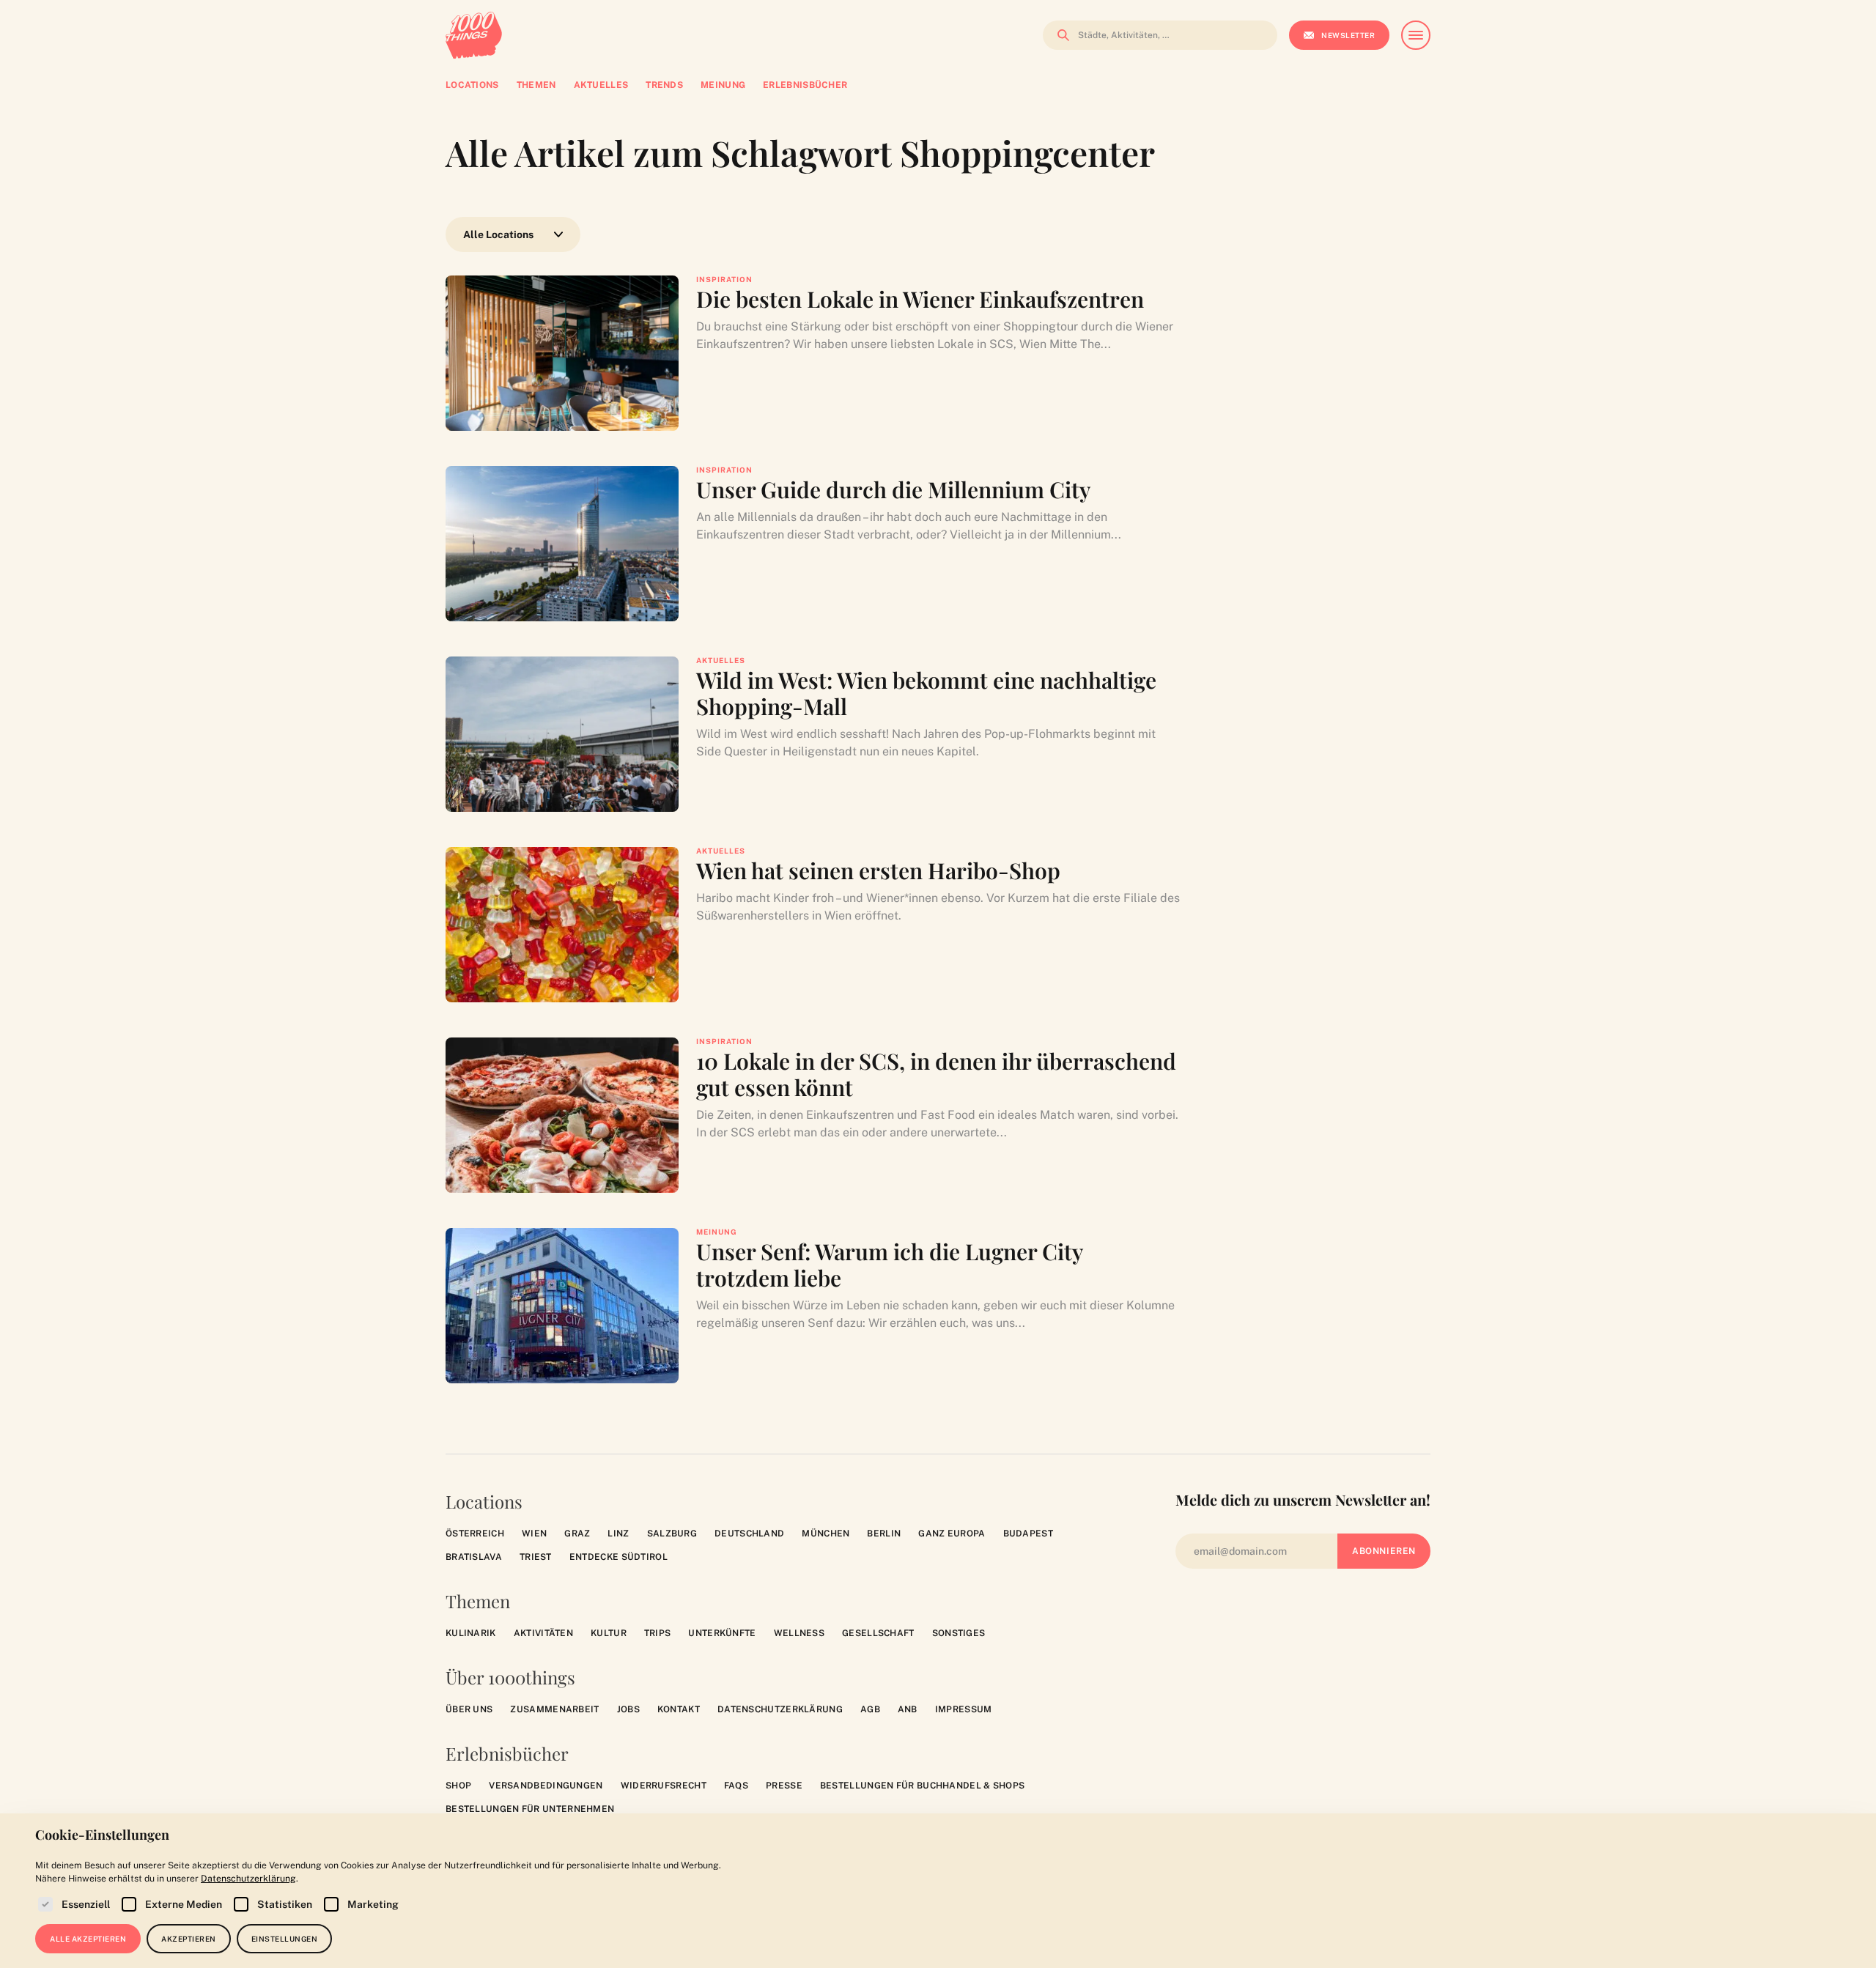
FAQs (736, 1786)
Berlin (884, 1534)
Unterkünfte (722, 1633)
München (826, 1534)
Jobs (628, 1709)
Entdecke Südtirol (618, 1557)
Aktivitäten (543, 1633)
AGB (870, 1709)
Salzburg (672, 1534)
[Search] (1059, 35)
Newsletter (1348, 35)
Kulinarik (471, 1633)
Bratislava (474, 1557)
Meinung (717, 1232)
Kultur (609, 1633)
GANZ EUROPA (952, 1534)
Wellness (799, 1633)
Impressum (964, 1709)
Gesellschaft (878, 1633)
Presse (784, 1786)
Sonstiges (959, 1633)
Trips (658, 1633)
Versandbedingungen (546, 1786)
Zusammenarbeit (554, 1709)
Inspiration (724, 279)
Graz (577, 1534)
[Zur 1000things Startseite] (474, 35)
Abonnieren (1384, 1551)
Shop (458, 1786)
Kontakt (679, 1709)
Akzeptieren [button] (189, 1939)
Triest (536, 1557)
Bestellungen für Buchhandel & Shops (923, 1786)
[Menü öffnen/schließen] (1416, 35)
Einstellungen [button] (285, 1939)
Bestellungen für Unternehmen (530, 1809)
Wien (534, 1534)
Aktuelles (721, 660)
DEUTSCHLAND (749, 1534)
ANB (908, 1709)
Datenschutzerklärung (780, 1709)
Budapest (1028, 1534)
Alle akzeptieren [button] (88, 1939)
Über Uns (469, 1709)
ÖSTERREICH (475, 1534)
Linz (618, 1534)
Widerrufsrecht (664, 1786)
